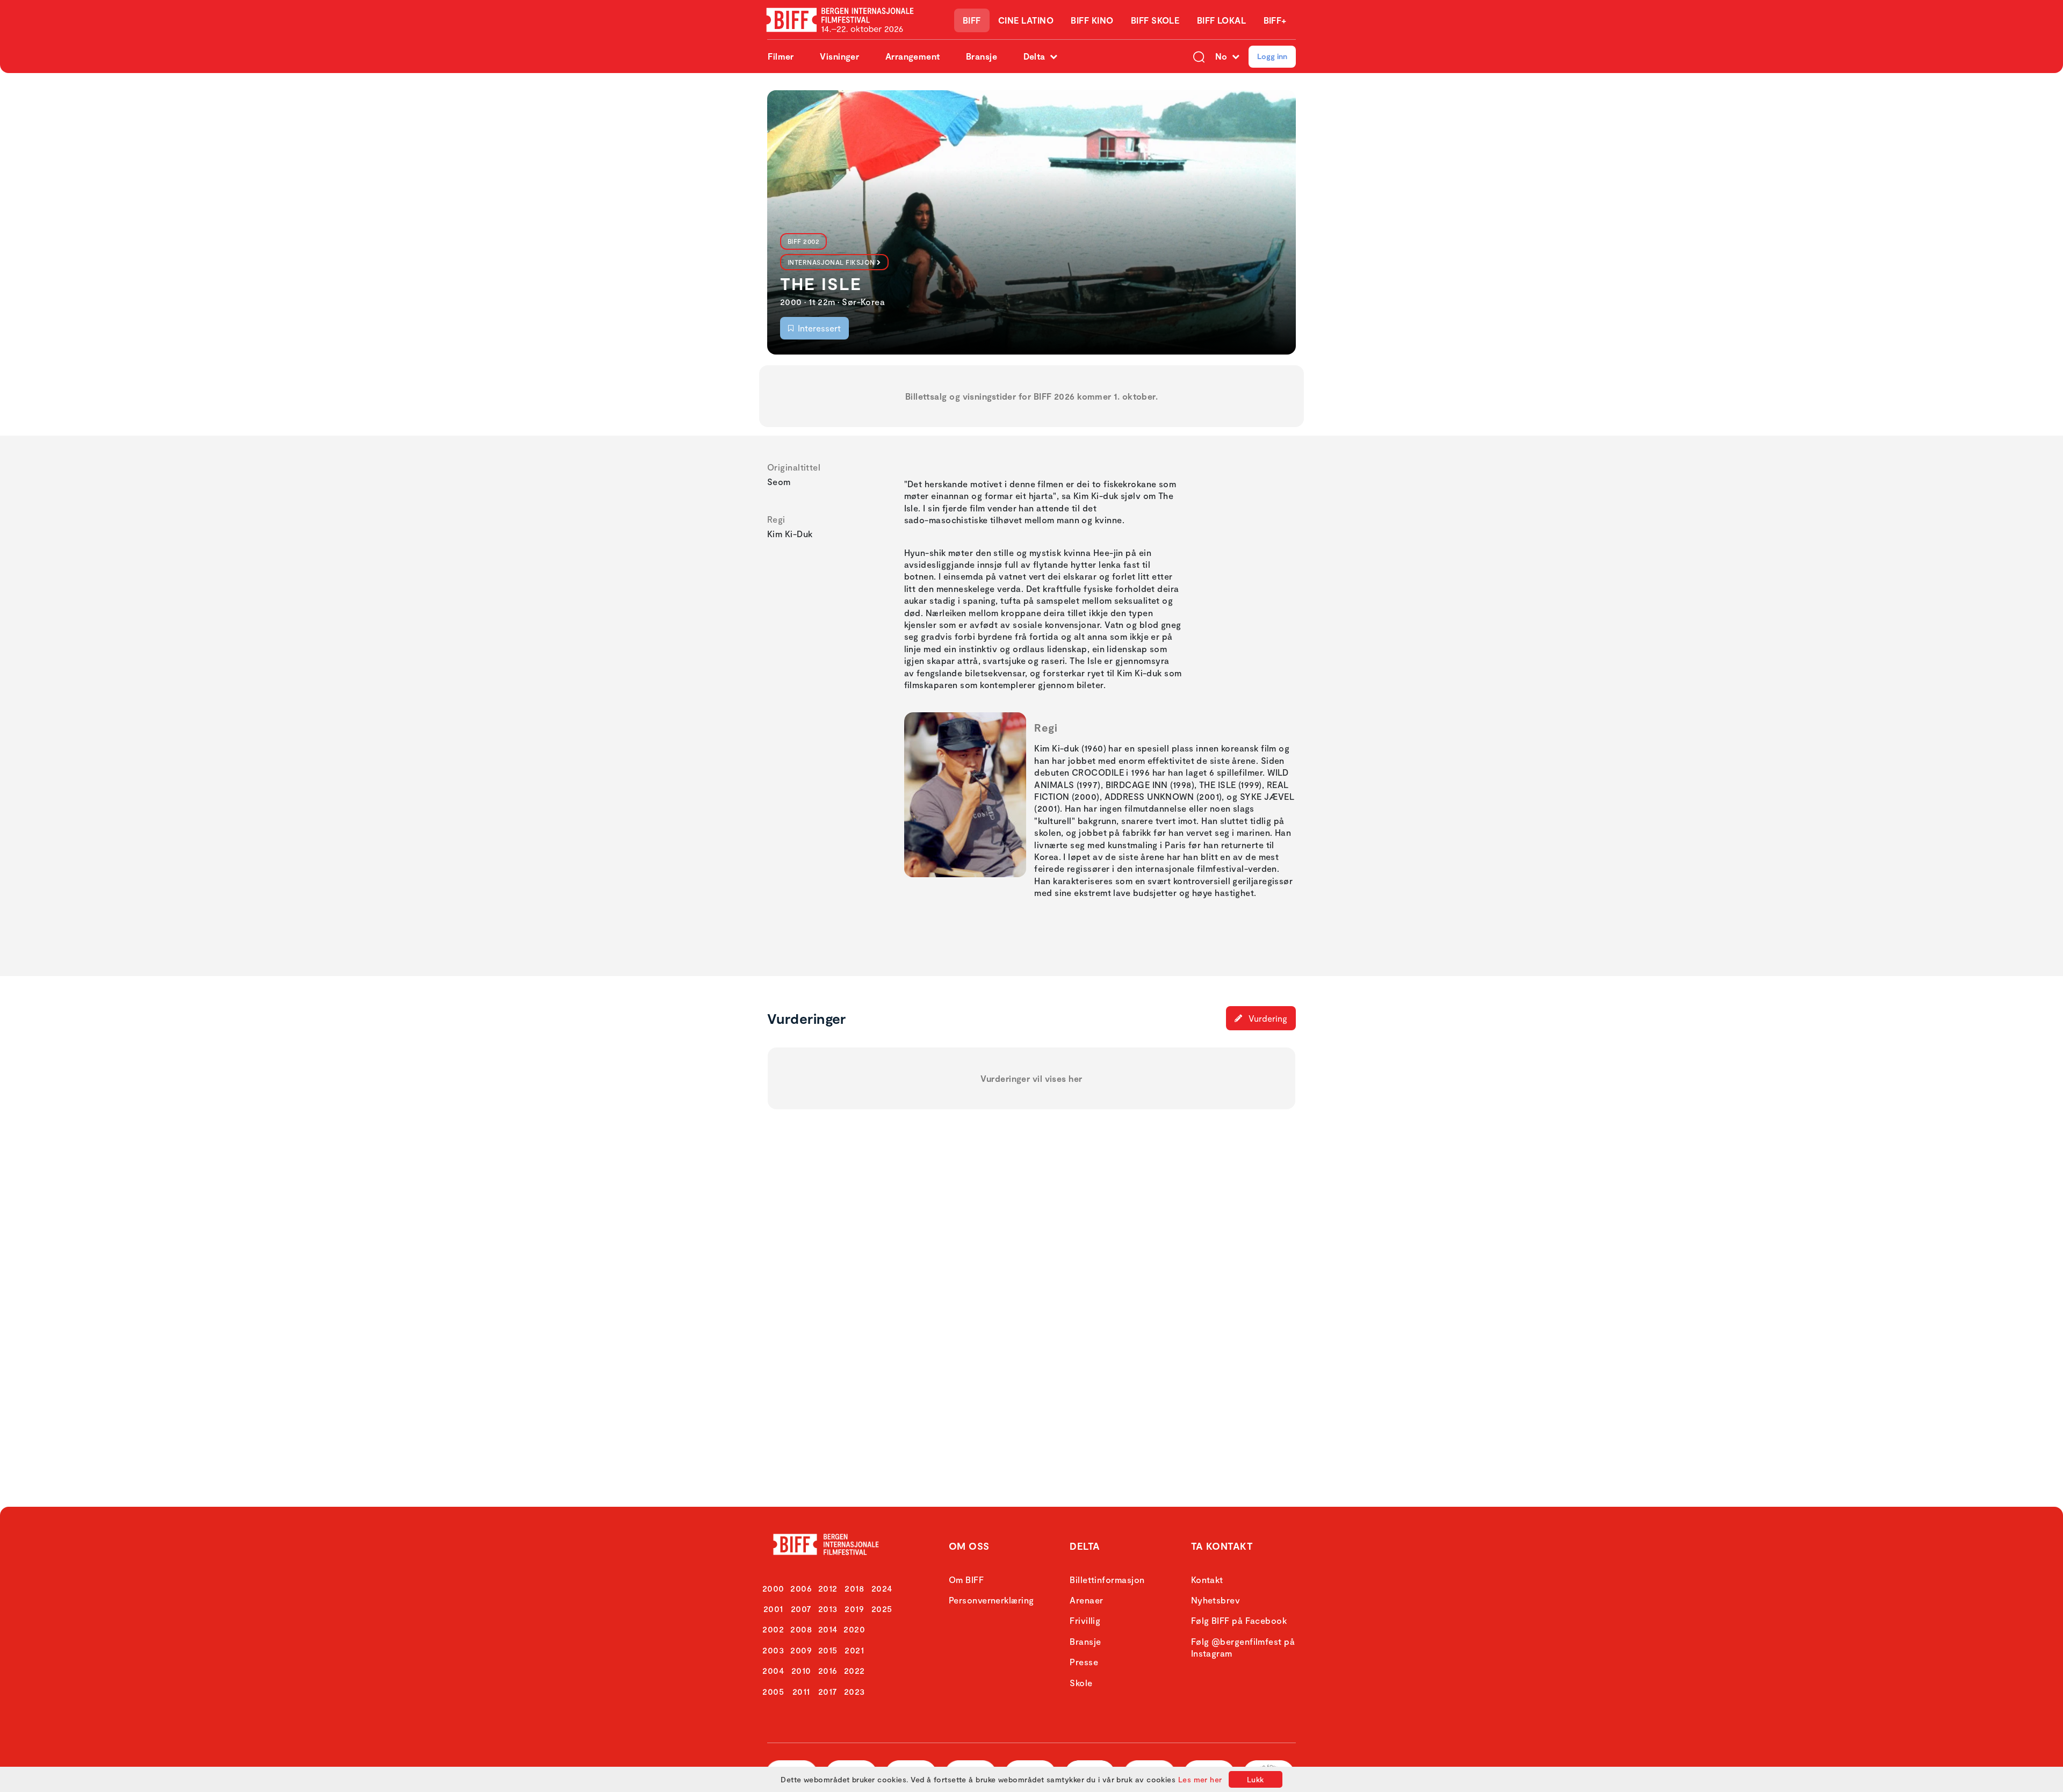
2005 (773, 1691)
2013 (828, 1609)
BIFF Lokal (1222, 20)
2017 (828, 1691)
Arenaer (1086, 1600)
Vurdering (1267, 1018)
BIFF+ (1275, 20)
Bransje (982, 56)
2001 (773, 1609)
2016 (828, 1670)
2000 (773, 1588)
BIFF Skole (1155, 20)
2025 (882, 1609)
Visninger (839, 56)
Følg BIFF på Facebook (1239, 1620)
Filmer (781, 56)
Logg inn (1272, 56)
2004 (773, 1670)
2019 (854, 1609)
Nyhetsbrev (1216, 1600)
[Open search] (1199, 56)
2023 (854, 1691)
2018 (854, 1588)
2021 (854, 1650)
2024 (882, 1588)
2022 (854, 1670)
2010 (801, 1670)
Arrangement (913, 56)
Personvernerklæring (991, 1600)
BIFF (972, 20)
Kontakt (1207, 1580)
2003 (773, 1650)
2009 (801, 1650)
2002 (773, 1629)
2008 (801, 1629)
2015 (828, 1650)
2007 (801, 1609)
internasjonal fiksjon (831, 262)
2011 (801, 1691)
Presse (1084, 1662)
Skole (1081, 1683)
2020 (854, 1629)
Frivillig (1085, 1620)
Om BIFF (966, 1580)
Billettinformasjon (1107, 1580)
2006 (801, 1588)
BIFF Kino (1092, 20)
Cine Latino (1026, 20)
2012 (828, 1588)
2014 (828, 1629)
